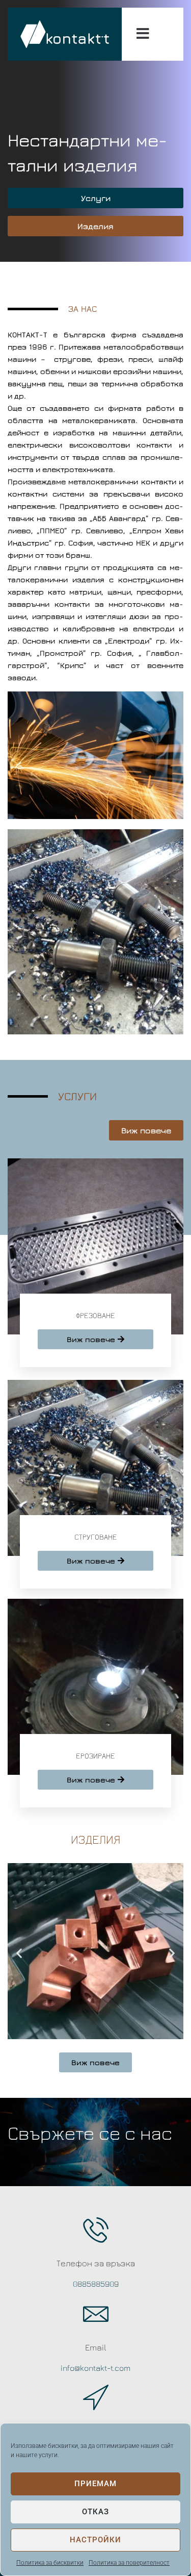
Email (96, 2347)
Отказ (95, 2512)
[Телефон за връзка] (96, 2230)
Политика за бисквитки (50, 2563)
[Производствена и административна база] (96, 2397)
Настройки (95, 2540)
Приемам (95, 2484)
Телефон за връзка (96, 2263)
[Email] (96, 2314)
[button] (19, 1953)
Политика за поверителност (129, 2563)
